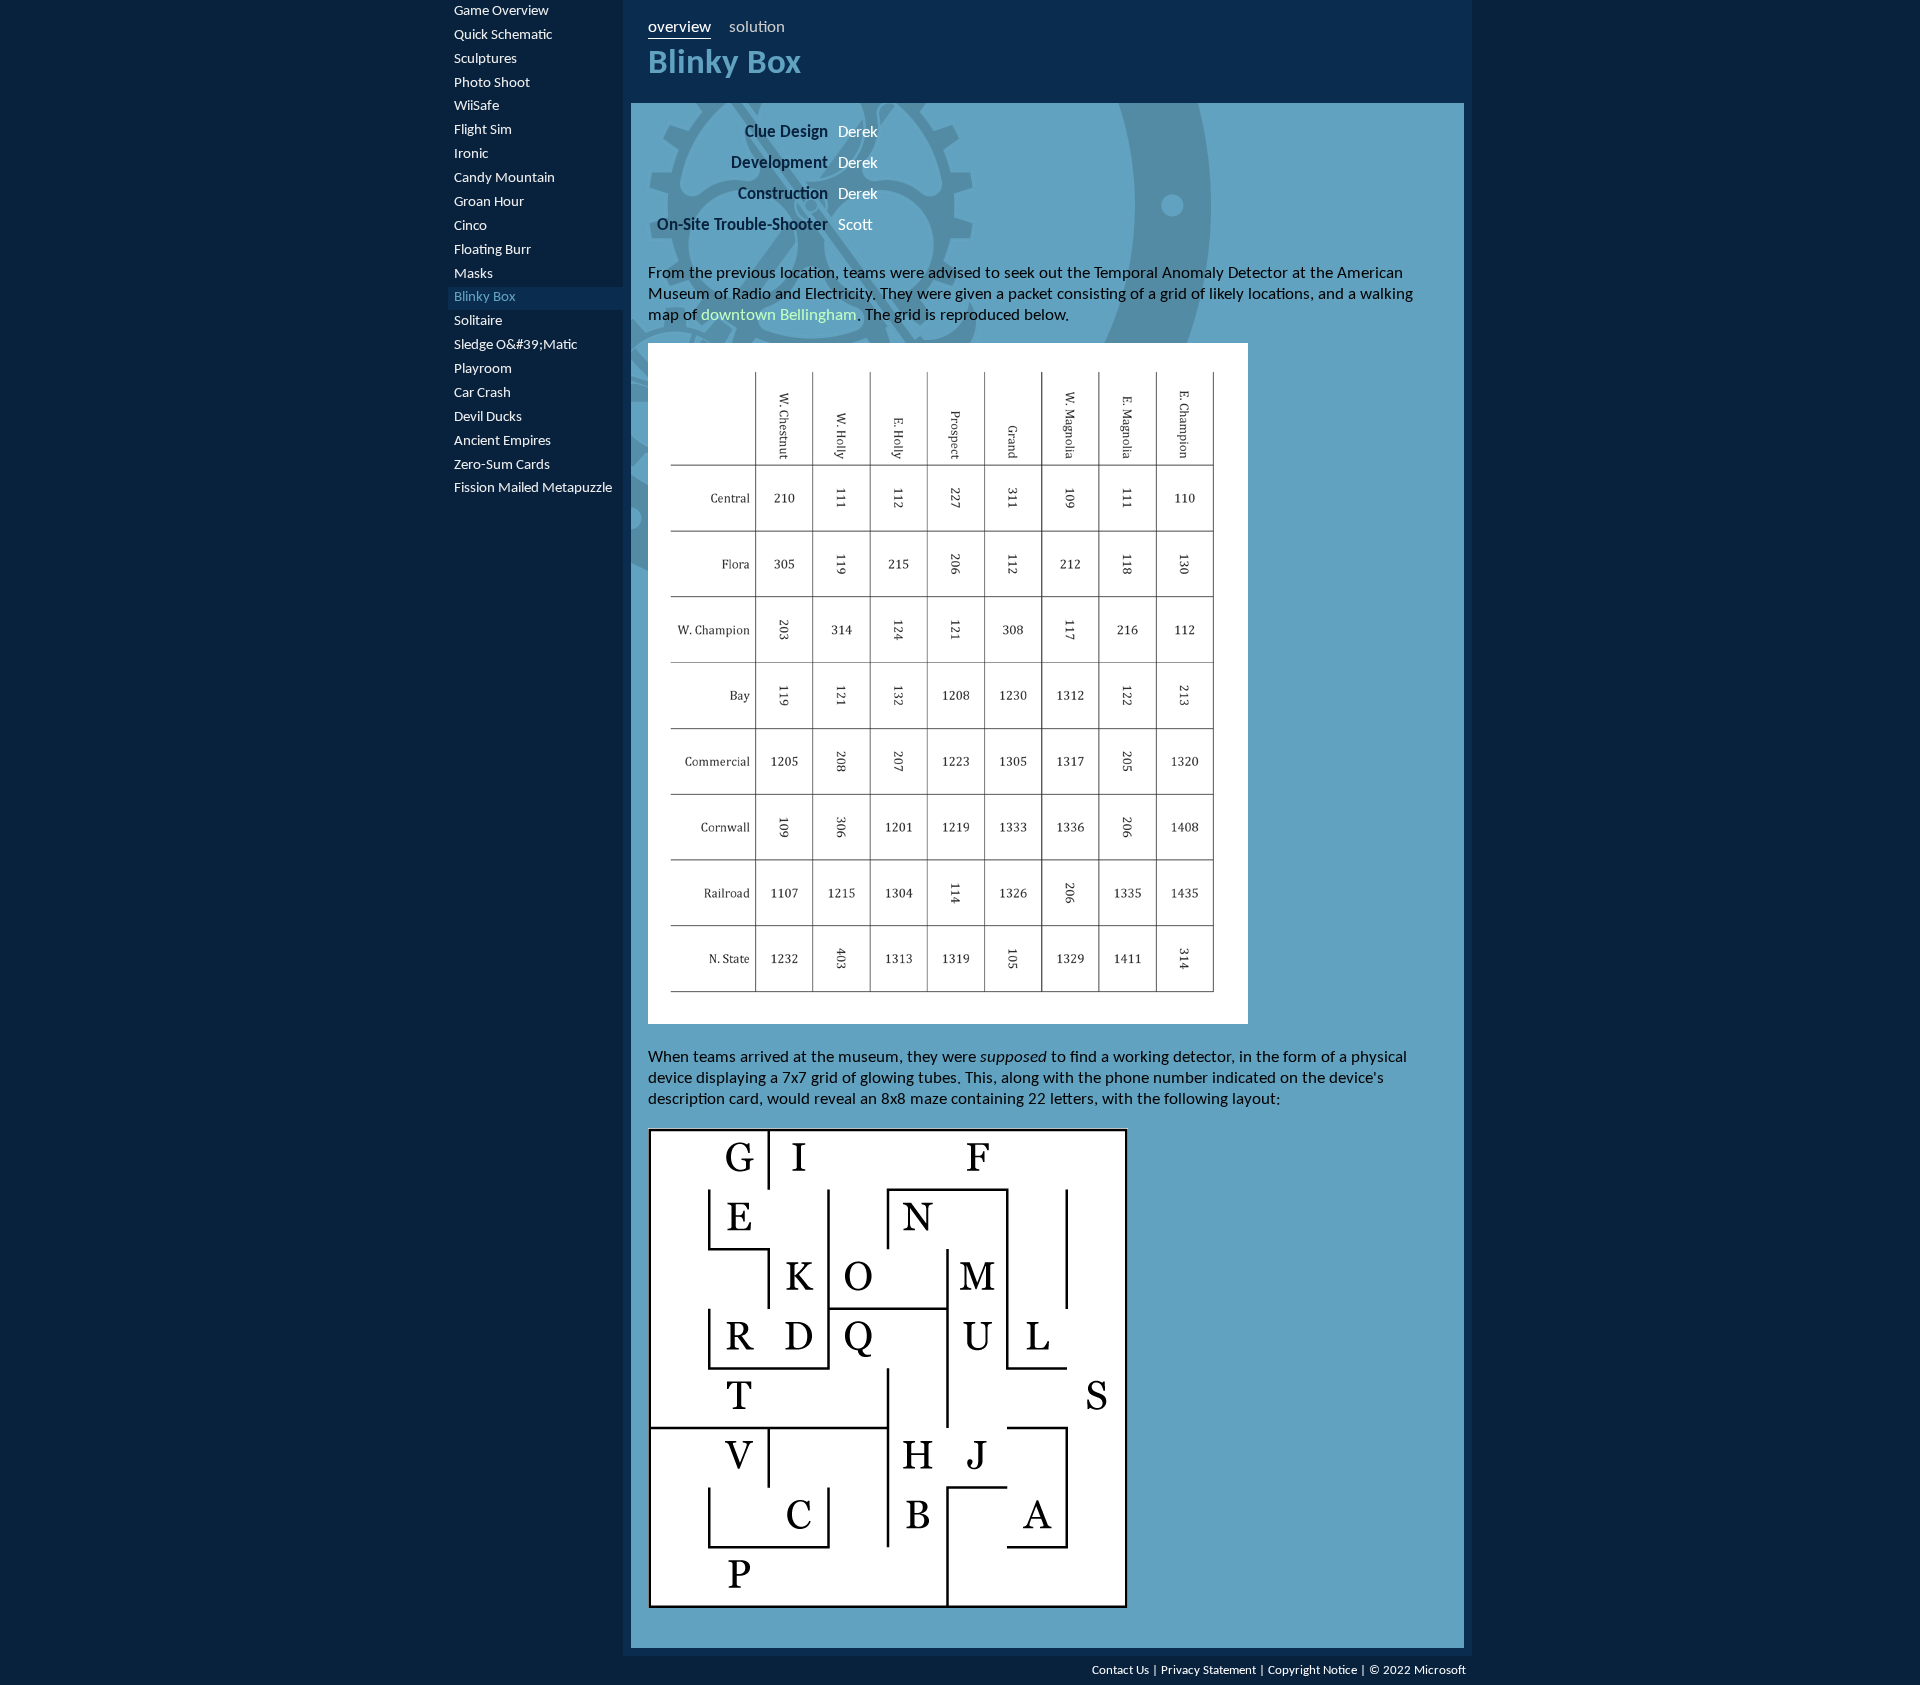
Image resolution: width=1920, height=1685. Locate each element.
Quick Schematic (503, 35)
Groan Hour (489, 202)
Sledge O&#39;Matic (515, 345)
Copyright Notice (1312, 1670)
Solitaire (478, 321)
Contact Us (1120, 1670)
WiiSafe (476, 106)
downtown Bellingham (779, 315)
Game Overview (501, 11)
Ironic (471, 154)
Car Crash (482, 393)
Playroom (483, 369)
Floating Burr (492, 250)
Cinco (470, 226)
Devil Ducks (488, 417)
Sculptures (485, 59)
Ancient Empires (502, 441)
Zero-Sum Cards (502, 465)
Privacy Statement (1208, 1670)
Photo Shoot (492, 83)
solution (757, 27)
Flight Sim (483, 130)
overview (679, 27)
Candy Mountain (504, 178)
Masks (473, 274)
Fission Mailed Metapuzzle (533, 488)
